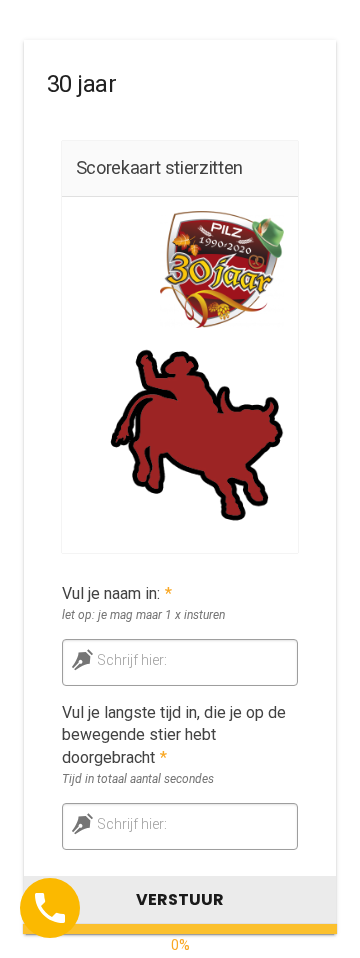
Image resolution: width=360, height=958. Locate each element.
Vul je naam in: (117, 593)
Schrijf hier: (132, 660)
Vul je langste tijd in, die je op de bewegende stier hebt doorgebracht (174, 735)
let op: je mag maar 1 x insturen (143, 615)
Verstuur (180, 899)
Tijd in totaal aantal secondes (138, 779)
